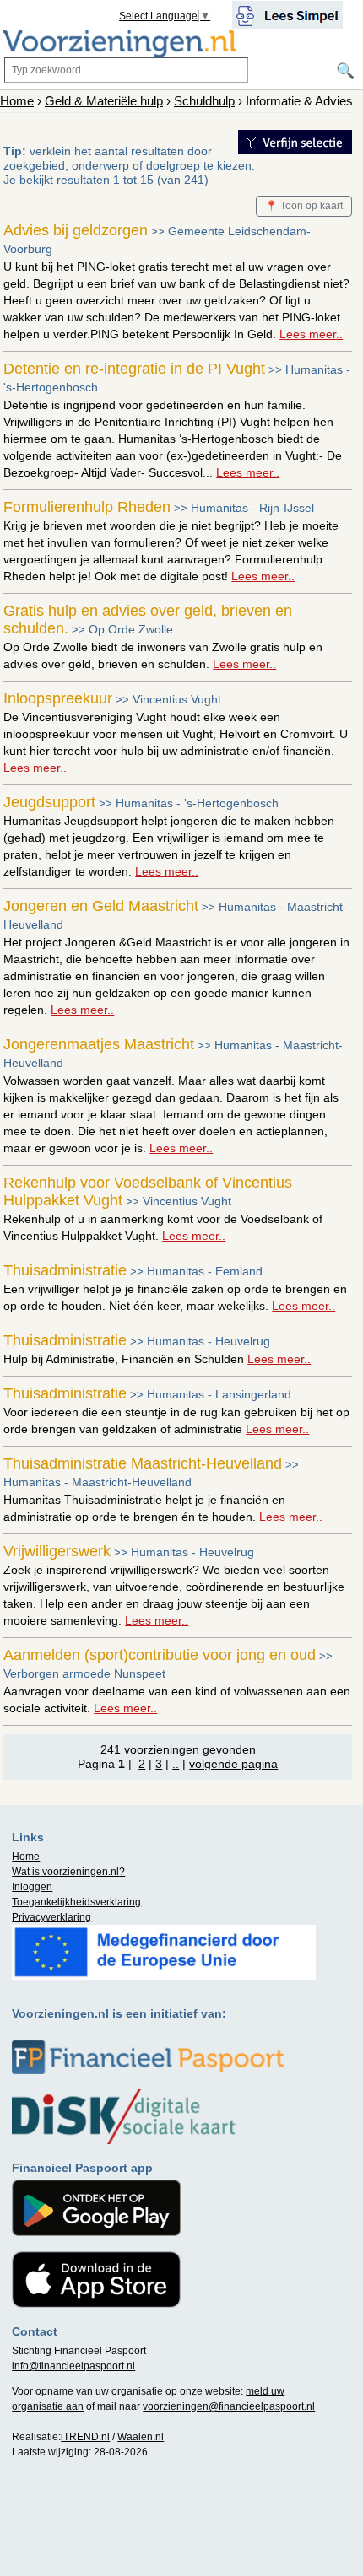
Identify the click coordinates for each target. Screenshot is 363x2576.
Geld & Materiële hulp (104, 101)
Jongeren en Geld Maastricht (101, 906)
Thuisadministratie (65, 1270)
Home (17, 101)
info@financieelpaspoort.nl (73, 2366)
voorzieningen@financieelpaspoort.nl (229, 2406)
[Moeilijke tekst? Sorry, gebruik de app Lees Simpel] (287, 13)
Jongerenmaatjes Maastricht (99, 1044)
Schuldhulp (204, 101)
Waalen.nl (141, 2437)
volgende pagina (233, 1764)
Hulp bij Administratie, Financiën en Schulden (157, 1359)
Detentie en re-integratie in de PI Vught (134, 369)
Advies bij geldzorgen (76, 230)
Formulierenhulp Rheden (87, 507)
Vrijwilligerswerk (57, 1551)
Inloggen (32, 1887)
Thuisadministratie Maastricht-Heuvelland (143, 1463)
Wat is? (68, 1872)
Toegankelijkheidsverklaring (76, 1902)
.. (176, 1764)
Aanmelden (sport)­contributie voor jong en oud (160, 1655)
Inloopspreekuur (58, 698)
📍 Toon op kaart (304, 206)
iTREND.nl (85, 2437)
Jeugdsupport (49, 802)
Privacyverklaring (51, 1917)
